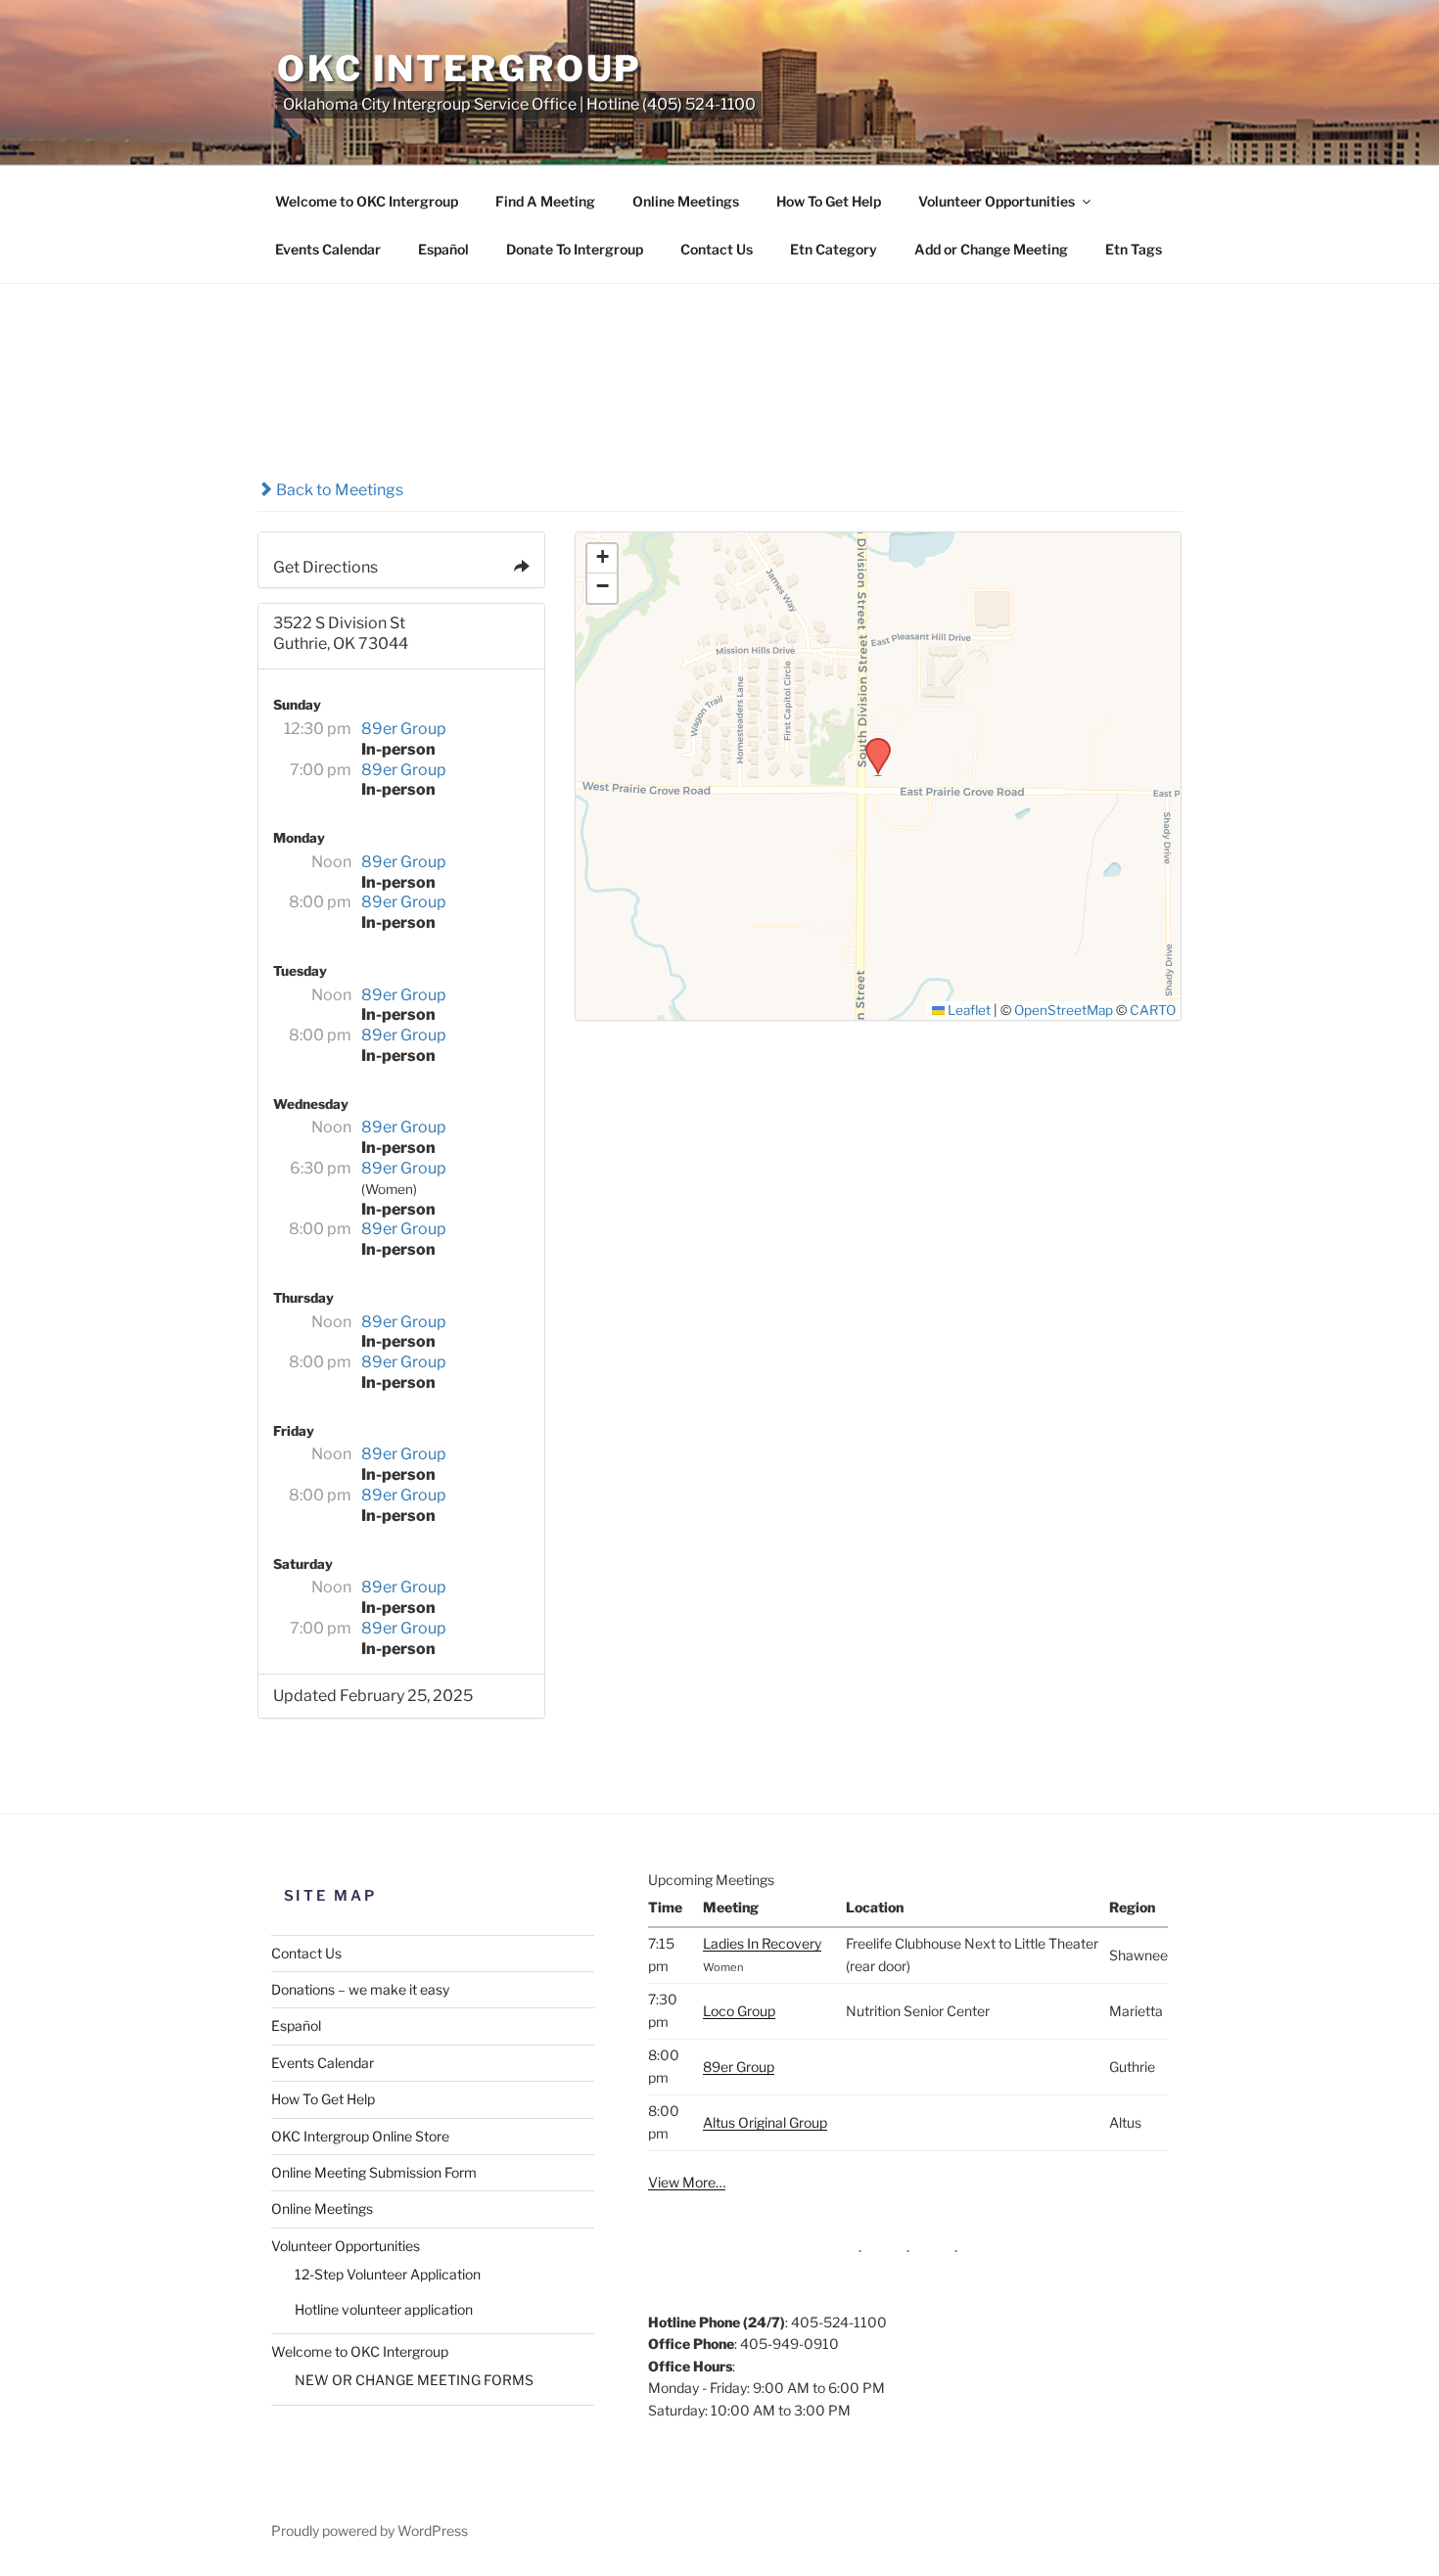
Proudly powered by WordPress (370, 2530)
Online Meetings (686, 201)
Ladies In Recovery (762, 1943)
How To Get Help (829, 201)
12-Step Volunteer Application (388, 2274)
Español (443, 249)
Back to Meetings (338, 490)
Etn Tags (1134, 249)
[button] (871, 744)
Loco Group (739, 2011)
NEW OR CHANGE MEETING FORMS (414, 2380)
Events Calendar (328, 249)
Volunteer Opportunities (997, 201)
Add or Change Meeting (991, 249)
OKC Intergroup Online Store (360, 2136)
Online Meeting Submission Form (374, 2172)
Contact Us (717, 249)
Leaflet (968, 1010)
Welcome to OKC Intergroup (367, 201)
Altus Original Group (765, 2122)
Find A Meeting (545, 201)
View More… (687, 2182)
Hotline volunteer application (384, 2309)
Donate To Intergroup (575, 249)
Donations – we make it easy (360, 1989)
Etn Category (834, 249)
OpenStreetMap (1064, 1010)
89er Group (404, 729)
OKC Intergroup (460, 69)
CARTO (1153, 1010)
